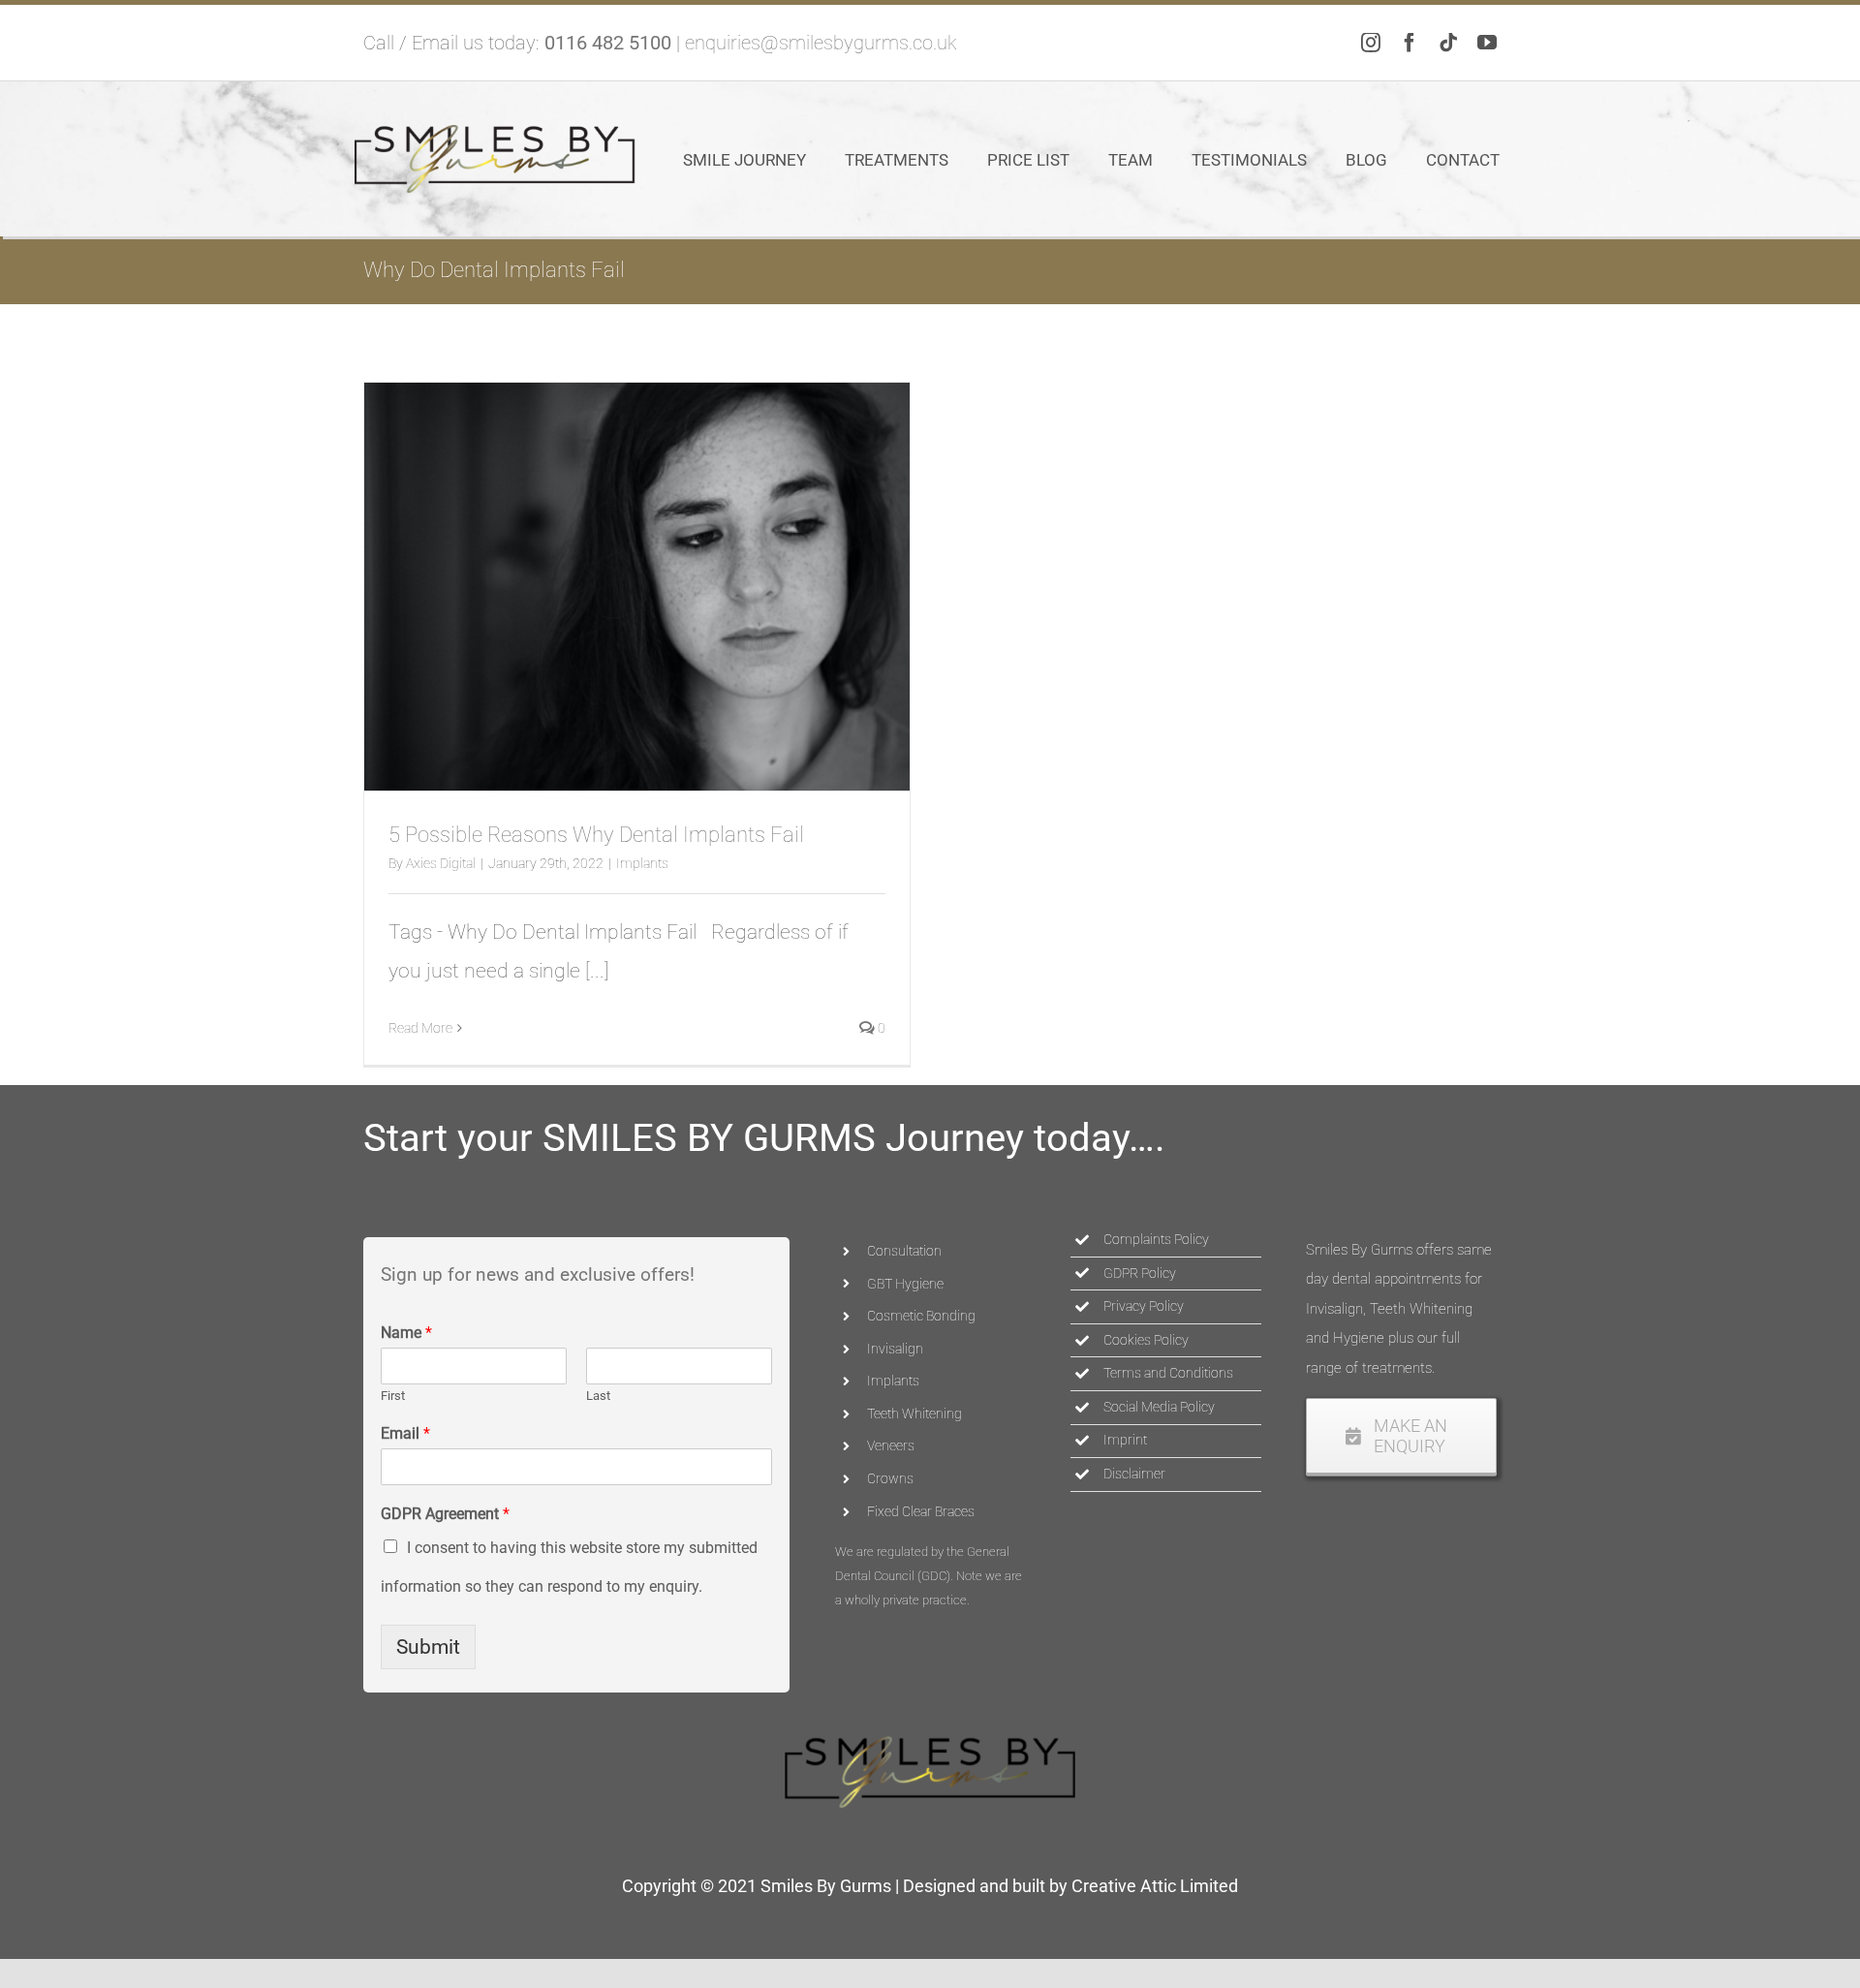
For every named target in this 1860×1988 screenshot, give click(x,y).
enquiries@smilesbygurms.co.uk (821, 43)
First (393, 1396)
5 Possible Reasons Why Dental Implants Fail (596, 835)
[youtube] (1487, 43)
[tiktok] (1448, 43)
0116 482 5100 (608, 43)
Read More (420, 1028)
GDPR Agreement (445, 1514)
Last (598, 1396)
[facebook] (1410, 43)
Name (406, 1333)
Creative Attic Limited (1155, 1886)
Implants (642, 863)
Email (405, 1433)
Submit (428, 1647)
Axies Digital (441, 863)
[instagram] (1371, 43)
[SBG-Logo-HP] (495, 135)
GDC (934, 1576)
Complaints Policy (1156, 1239)
